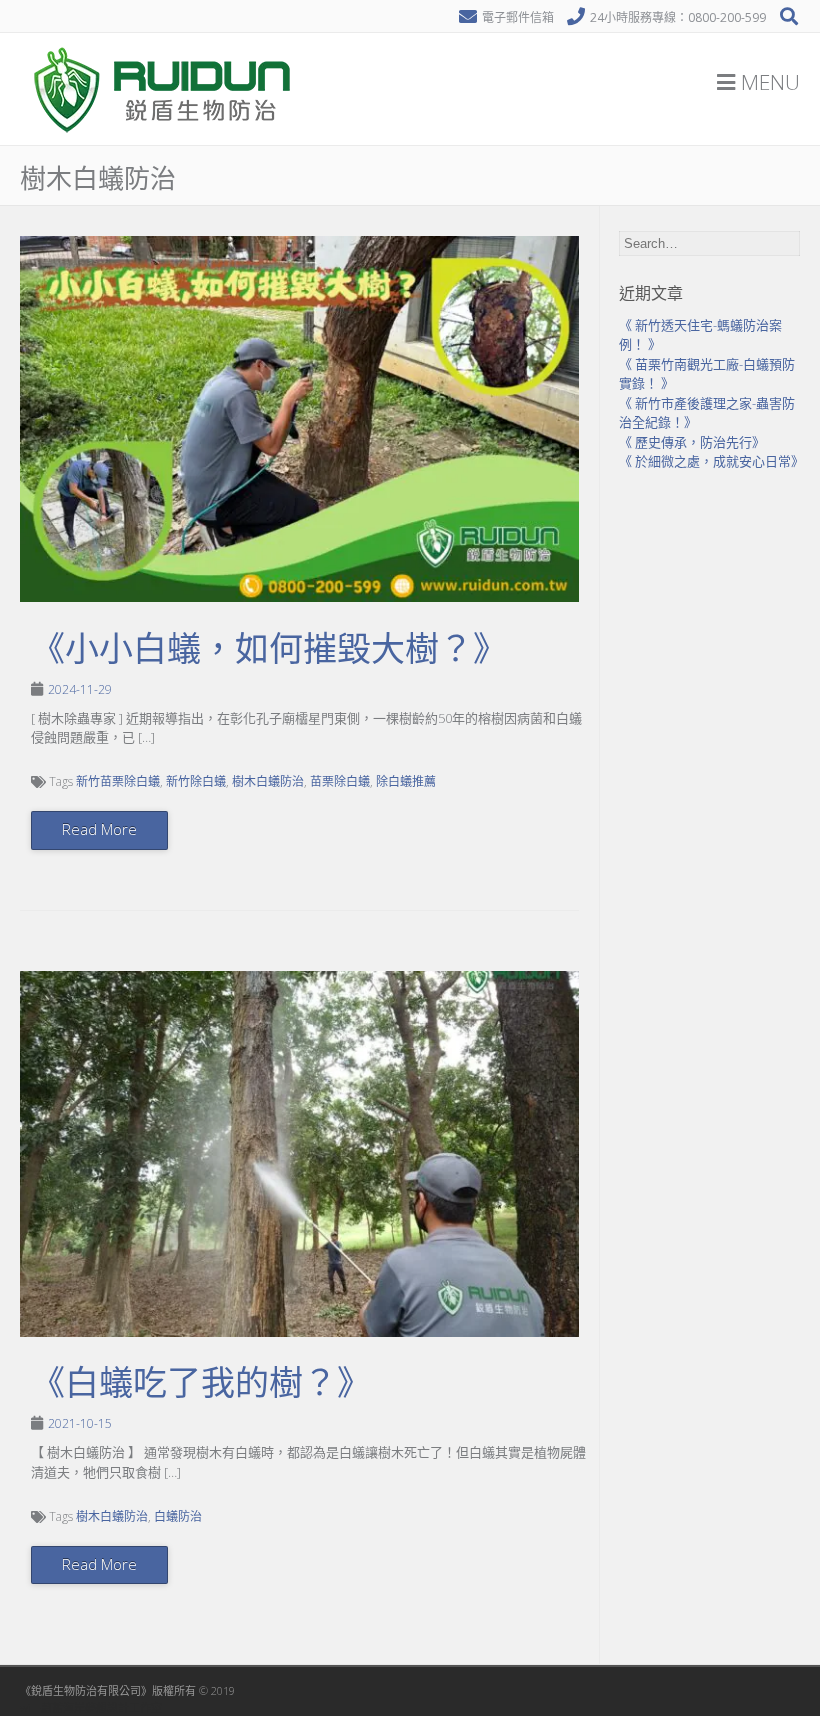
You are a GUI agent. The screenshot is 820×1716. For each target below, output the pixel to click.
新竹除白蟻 (196, 781)
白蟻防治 (178, 1516)
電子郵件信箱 (518, 17)
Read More (99, 829)
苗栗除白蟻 (340, 781)
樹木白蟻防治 (268, 781)
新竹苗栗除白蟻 (118, 781)
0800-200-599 (727, 17)
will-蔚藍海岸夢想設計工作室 (91, 1707)
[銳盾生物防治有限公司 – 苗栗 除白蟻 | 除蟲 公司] (165, 140)
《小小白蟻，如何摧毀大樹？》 (269, 649)
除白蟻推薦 (406, 781)
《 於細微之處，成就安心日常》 (711, 461)
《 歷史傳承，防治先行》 (692, 442)
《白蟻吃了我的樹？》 (201, 1383)
